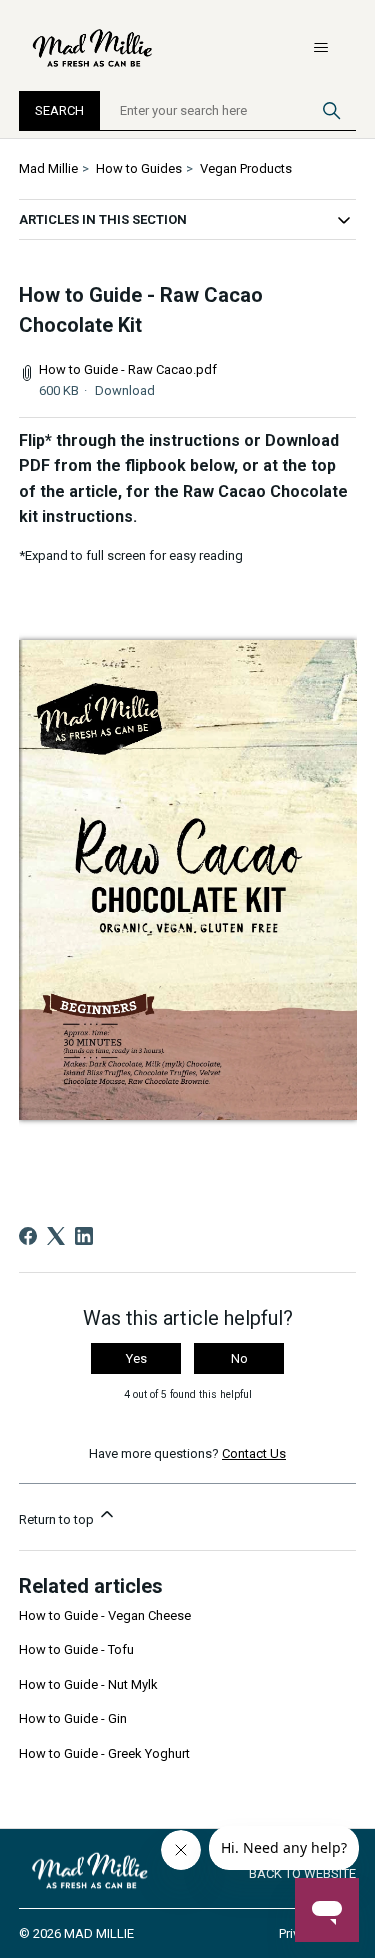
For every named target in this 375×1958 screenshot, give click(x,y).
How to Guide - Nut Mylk (88, 1684)
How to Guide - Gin (73, 1718)
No (239, 1358)
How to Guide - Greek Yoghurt (104, 1753)
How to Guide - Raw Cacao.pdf (128, 369)
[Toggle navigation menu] (320, 48)
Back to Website (302, 1873)
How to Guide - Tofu (76, 1649)
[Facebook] (28, 1236)
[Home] (94, 48)
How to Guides (139, 168)
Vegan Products (246, 168)
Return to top (58, 1519)
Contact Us (254, 1453)
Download (125, 390)
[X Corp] (56, 1236)
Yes (136, 1358)
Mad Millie (48, 168)
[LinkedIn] (84, 1236)
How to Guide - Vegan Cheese (105, 1615)
